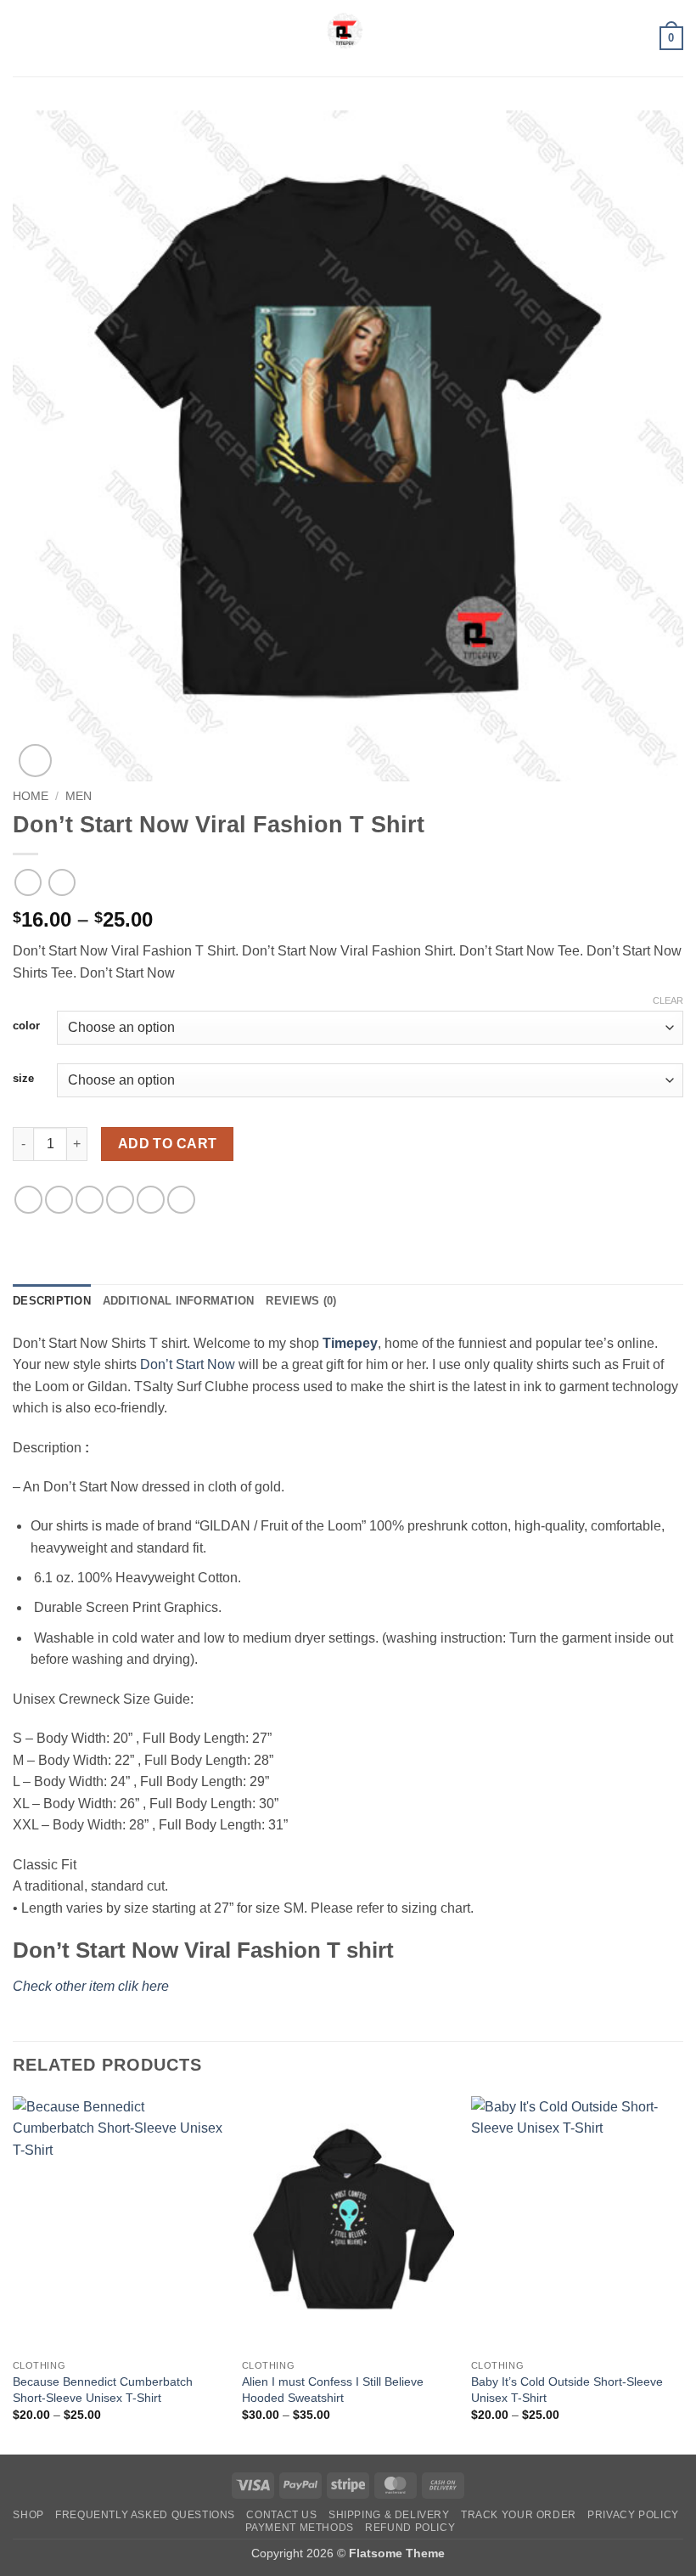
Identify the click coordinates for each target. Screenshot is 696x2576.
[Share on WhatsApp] (28, 1200)
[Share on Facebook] (59, 1200)
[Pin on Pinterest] (151, 1200)
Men (79, 796)
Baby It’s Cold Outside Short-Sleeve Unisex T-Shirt (567, 2390)
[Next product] (28, 882)
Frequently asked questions (145, 2515)
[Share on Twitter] (90, 1200)
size (23, 1079)
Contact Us (281, 2515)
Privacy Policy (633, 2515)
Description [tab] (52, 1301)
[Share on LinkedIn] (181, 1200)
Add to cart (168, 1144)
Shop (28, 2515)
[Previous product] (62, 882)
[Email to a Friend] (120, 1200)
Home (31, 796)
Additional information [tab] (179, 1301)
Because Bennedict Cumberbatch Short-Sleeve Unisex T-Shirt (103, 2390)
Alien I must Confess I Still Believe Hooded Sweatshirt (333, 2390)
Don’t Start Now (188, 1364)
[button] (23, 38)
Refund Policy (410, 2528)
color (26, 1026)
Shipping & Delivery (389, 2515)
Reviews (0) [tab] (301, 1301)
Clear (668, 1001)
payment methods (300, 2528)
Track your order (519, 2515)
